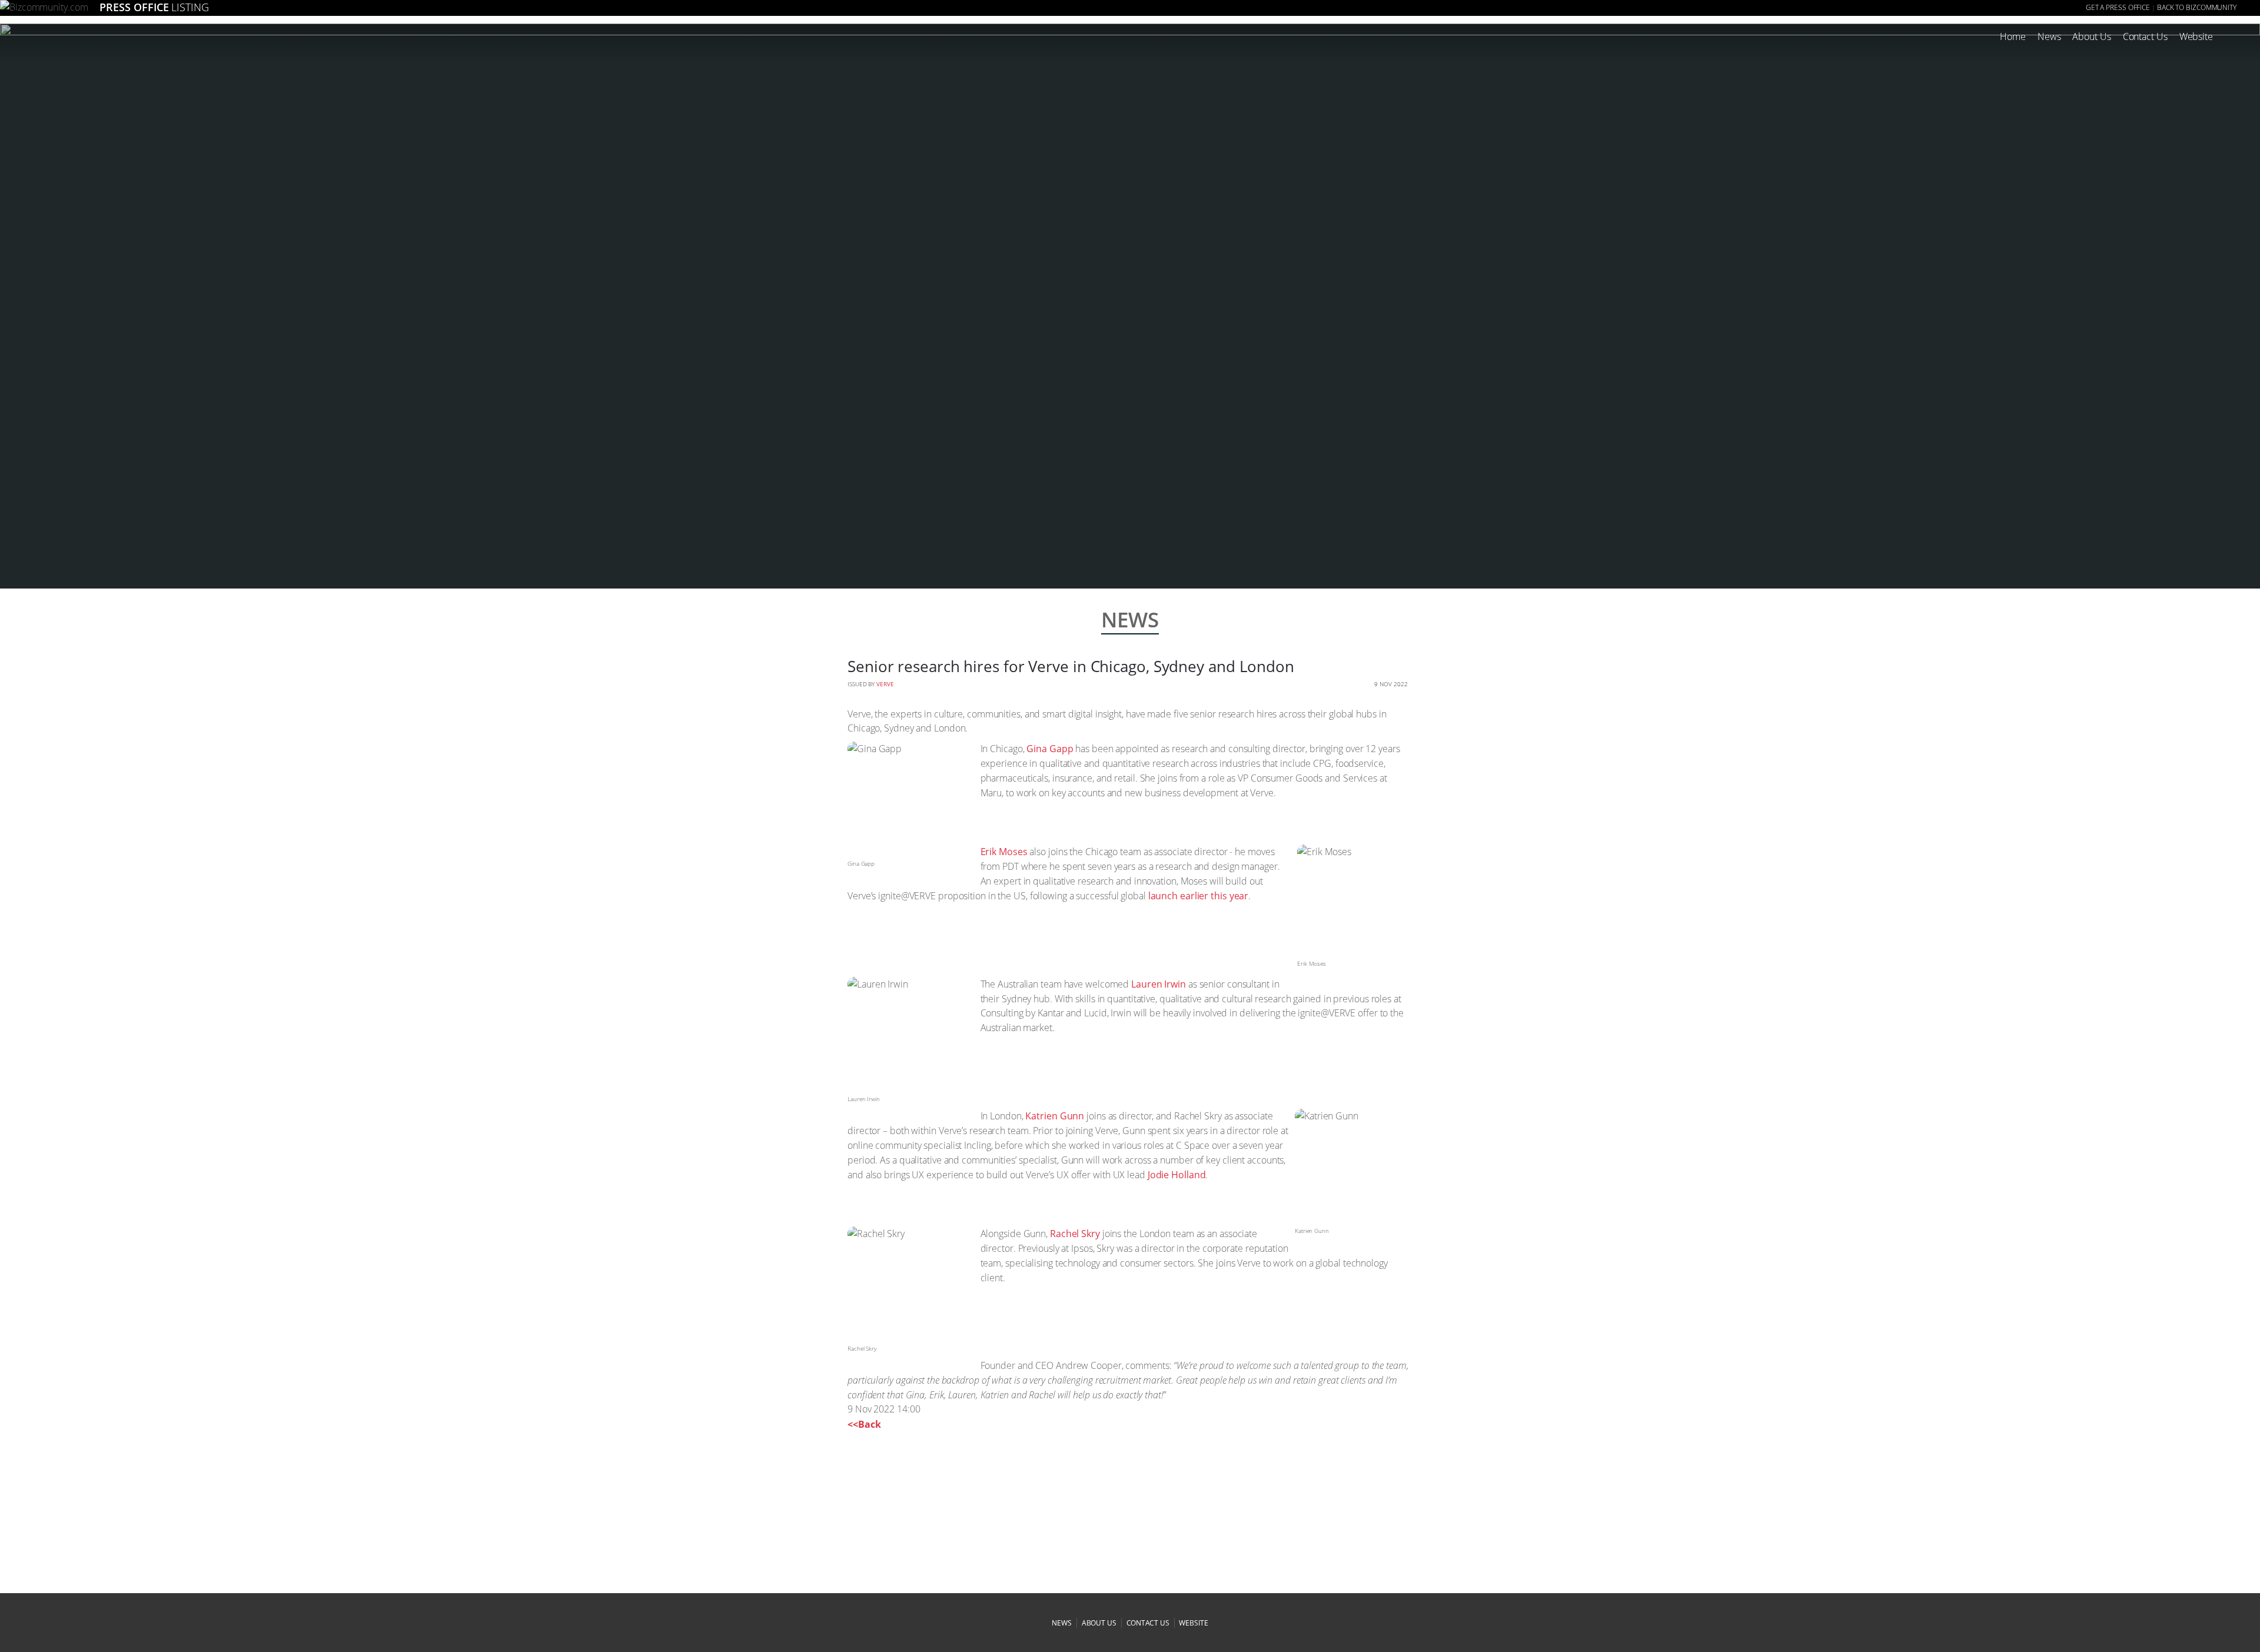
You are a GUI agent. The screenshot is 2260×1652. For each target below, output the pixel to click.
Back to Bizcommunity (2197, 7)
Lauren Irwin (1159, 984)
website (1193, 1623)
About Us (2091, 36)
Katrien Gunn (1055, 1116)
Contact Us (2145, 36)
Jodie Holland (1177, 1175)
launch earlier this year (1199, 896)
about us (1099, 1623)
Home (2013, 36)
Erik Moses (1004, 852)
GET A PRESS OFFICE (2118, 7)
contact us (1148, 1623)
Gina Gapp (1050, 749)
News (2049, 36)
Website (2196, 36)
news (1062, 1623)
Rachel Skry (1075, 1234)
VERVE (885, 684)
